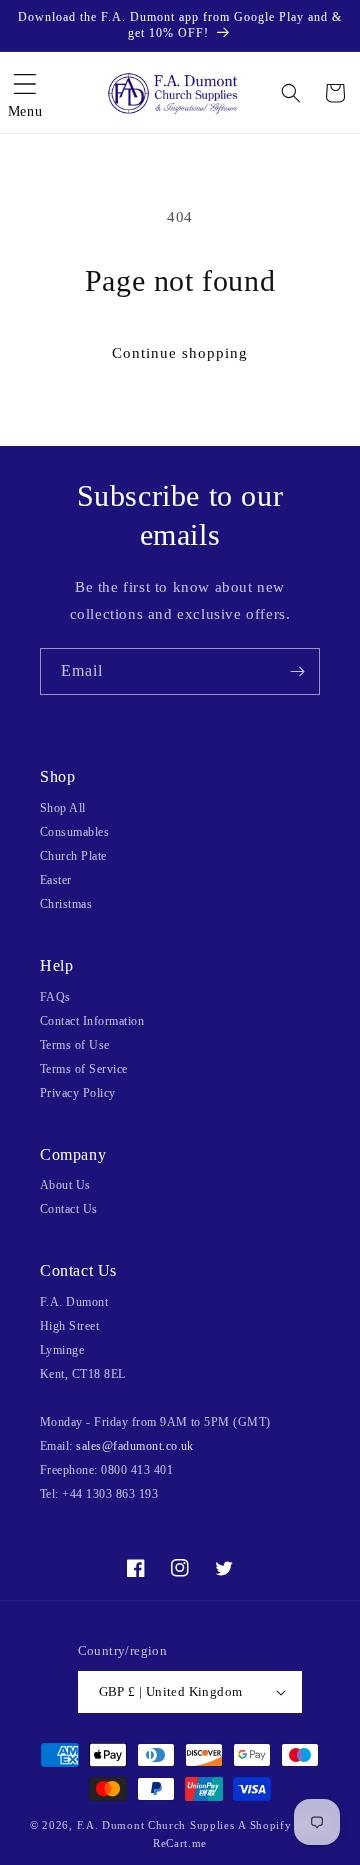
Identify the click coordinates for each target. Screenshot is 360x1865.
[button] (25, 93)
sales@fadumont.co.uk (135, 1446)
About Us (65, 1185)
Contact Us (69, 1209)
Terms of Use (75, 1045)
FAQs (55, 997)
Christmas (66, 904)
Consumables (74, 832)
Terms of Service (84, 1069)
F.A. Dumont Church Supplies (156, 1825)
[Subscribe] (297, 671)
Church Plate (73, 856)
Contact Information (92, 1021)
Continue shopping (180, 353)
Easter (56, 880)
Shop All (63, 808)
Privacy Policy (78, 1093)
